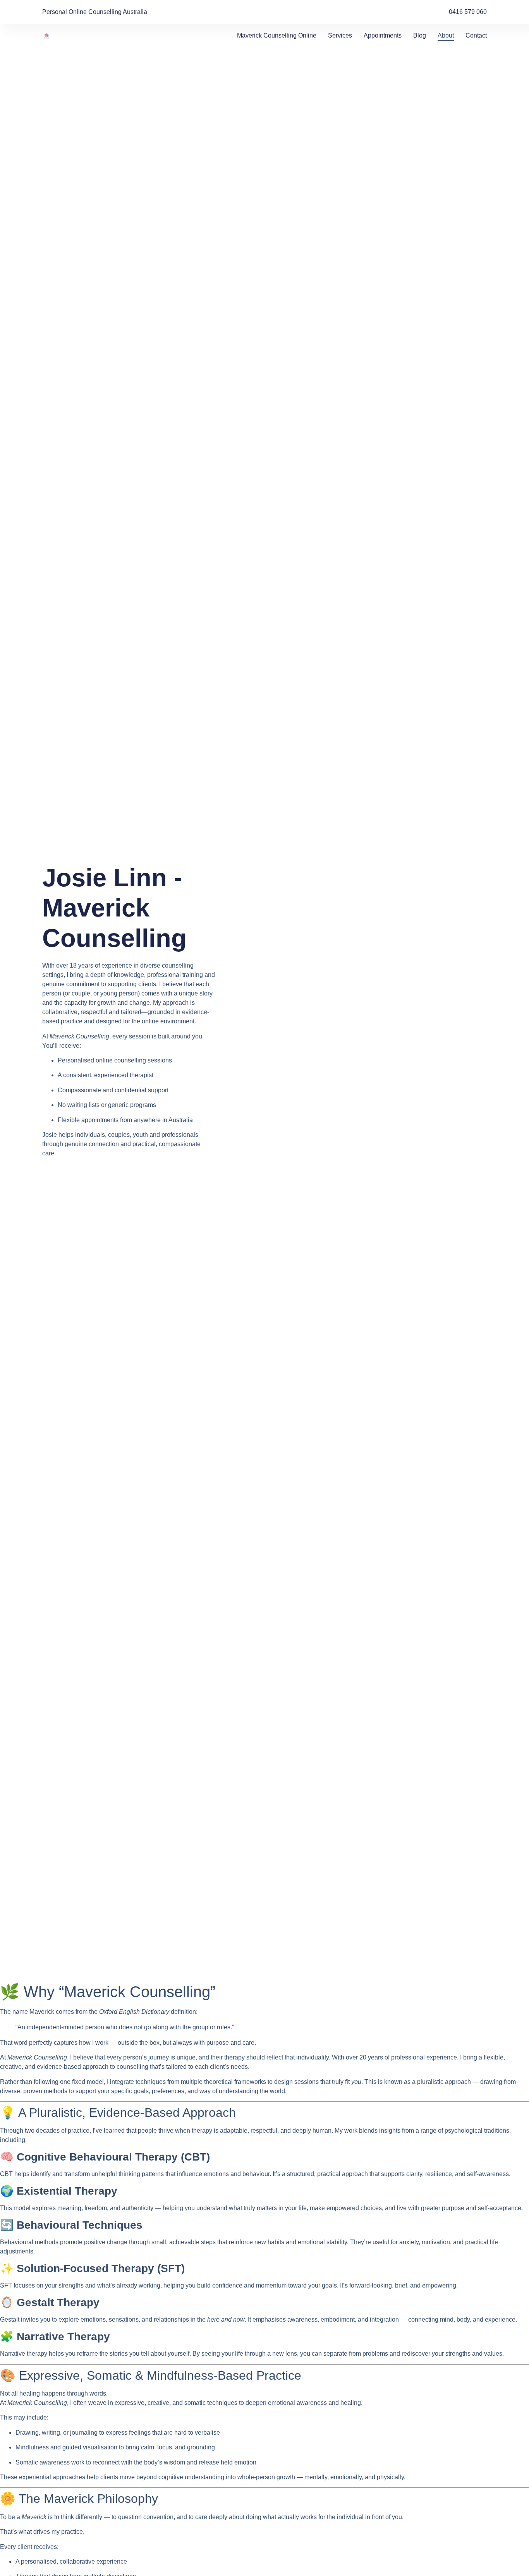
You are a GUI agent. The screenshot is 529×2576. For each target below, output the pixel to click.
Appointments (383, 35)
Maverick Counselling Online (277, 35)
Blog (420, 35)
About (446, 35)
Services (340, 35)
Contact (476, 35)
